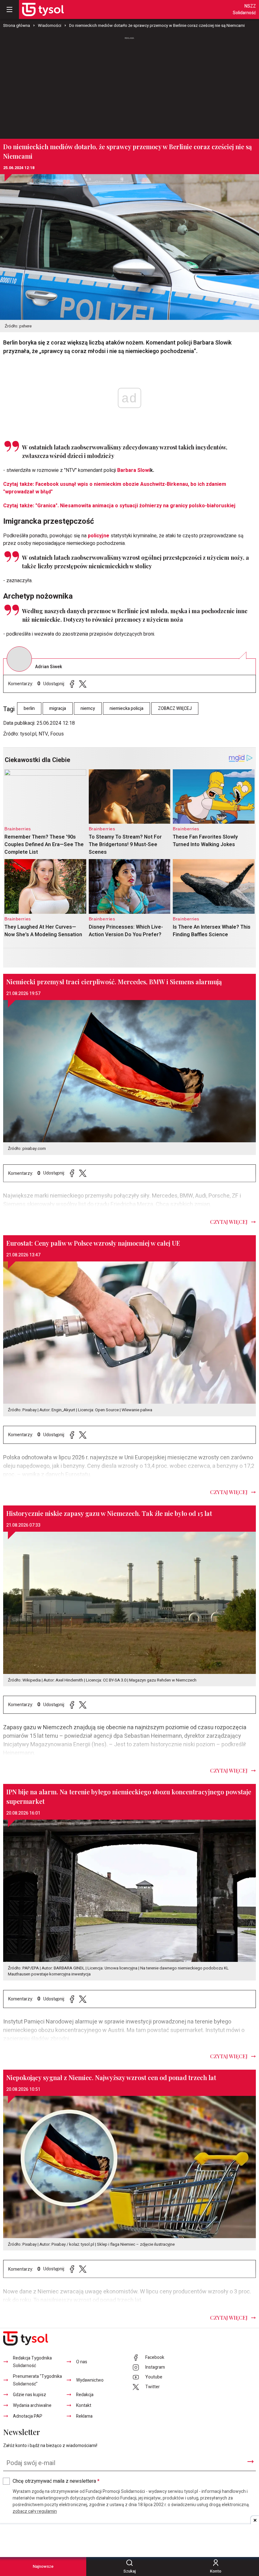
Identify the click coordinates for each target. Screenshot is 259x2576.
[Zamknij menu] (9, 9)
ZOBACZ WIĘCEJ (175, 708)
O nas (82, 2362)
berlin (29, 708)
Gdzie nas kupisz (30, 2395)
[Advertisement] (129, 85)
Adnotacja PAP (28, 2416)
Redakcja (85, 2395)
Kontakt (84, 2405)
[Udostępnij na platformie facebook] (72, 684)
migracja (58, 708)
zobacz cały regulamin (35, 2511)
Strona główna (17, 25)
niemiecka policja (126, 708)
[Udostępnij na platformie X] (83, 684)
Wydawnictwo (90, 2380)
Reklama (84, 2416)
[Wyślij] (250, 2462)
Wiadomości (50, 25)
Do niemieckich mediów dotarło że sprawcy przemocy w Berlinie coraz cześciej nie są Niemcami (157, 25)
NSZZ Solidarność (244, 9)
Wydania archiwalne (32, 2405)
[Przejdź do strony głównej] (43, 9)
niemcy (88, 708)
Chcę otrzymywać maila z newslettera (56, 2481)
